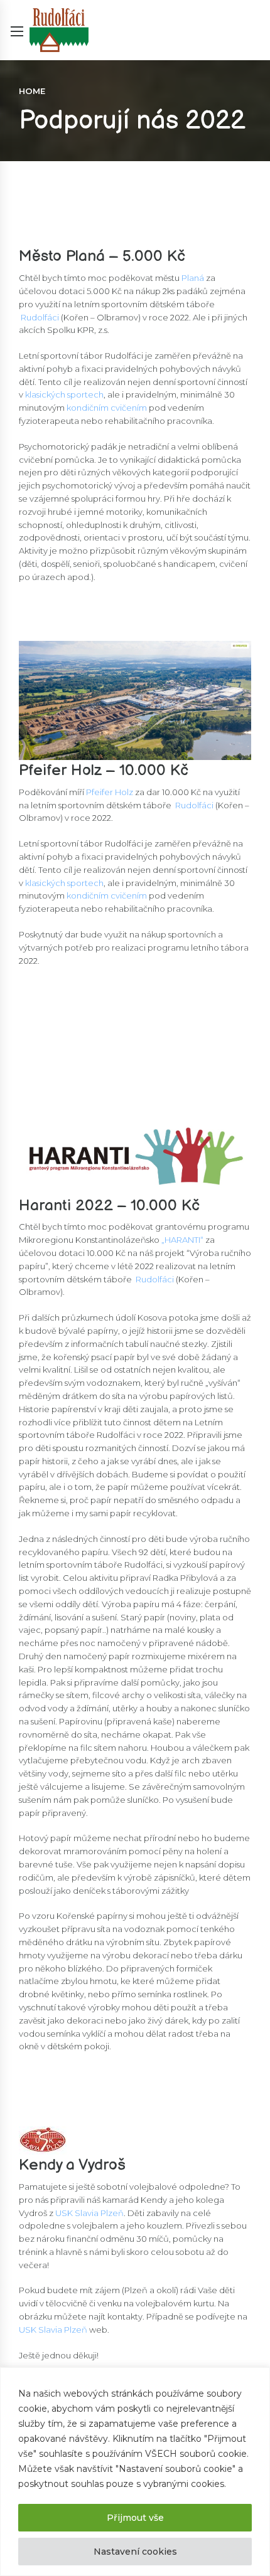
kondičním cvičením (107, 408)
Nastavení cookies (135, 2552)
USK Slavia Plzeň (89, 2213)
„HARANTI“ (181, 1240)
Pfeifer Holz (110, 792)
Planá (193, 278)
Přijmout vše (135, 2518)
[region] (135, 2472)
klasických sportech (64, 394)
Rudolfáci (40, 317)
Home (32, 91)
